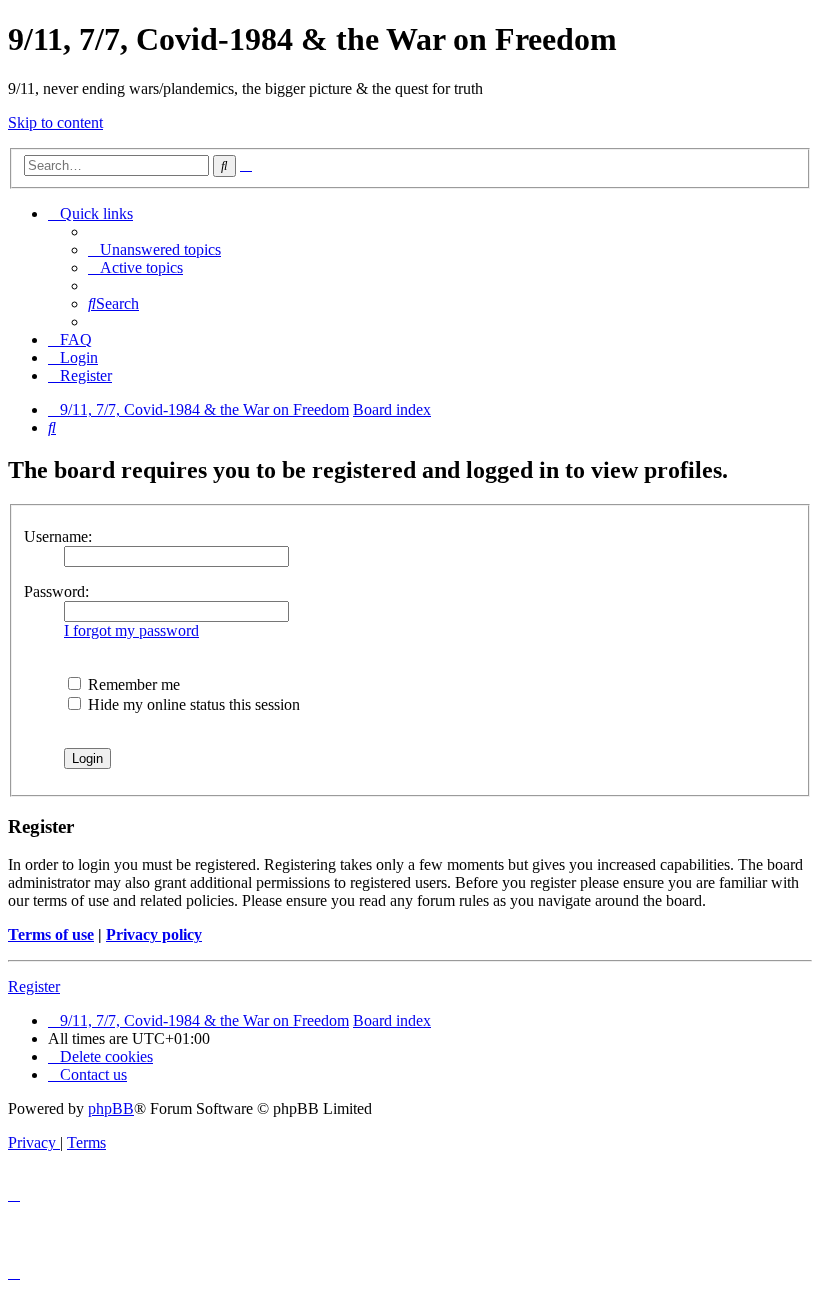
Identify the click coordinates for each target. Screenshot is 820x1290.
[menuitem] (154, 249)
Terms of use (51, 934)
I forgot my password (131, 630)
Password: (56, 591)
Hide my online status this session (192, 704)
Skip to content (55, 122)
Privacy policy (154, 934)
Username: (58, 536)
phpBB (111, 1108)
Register (34, 986)
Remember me (132, 684)
